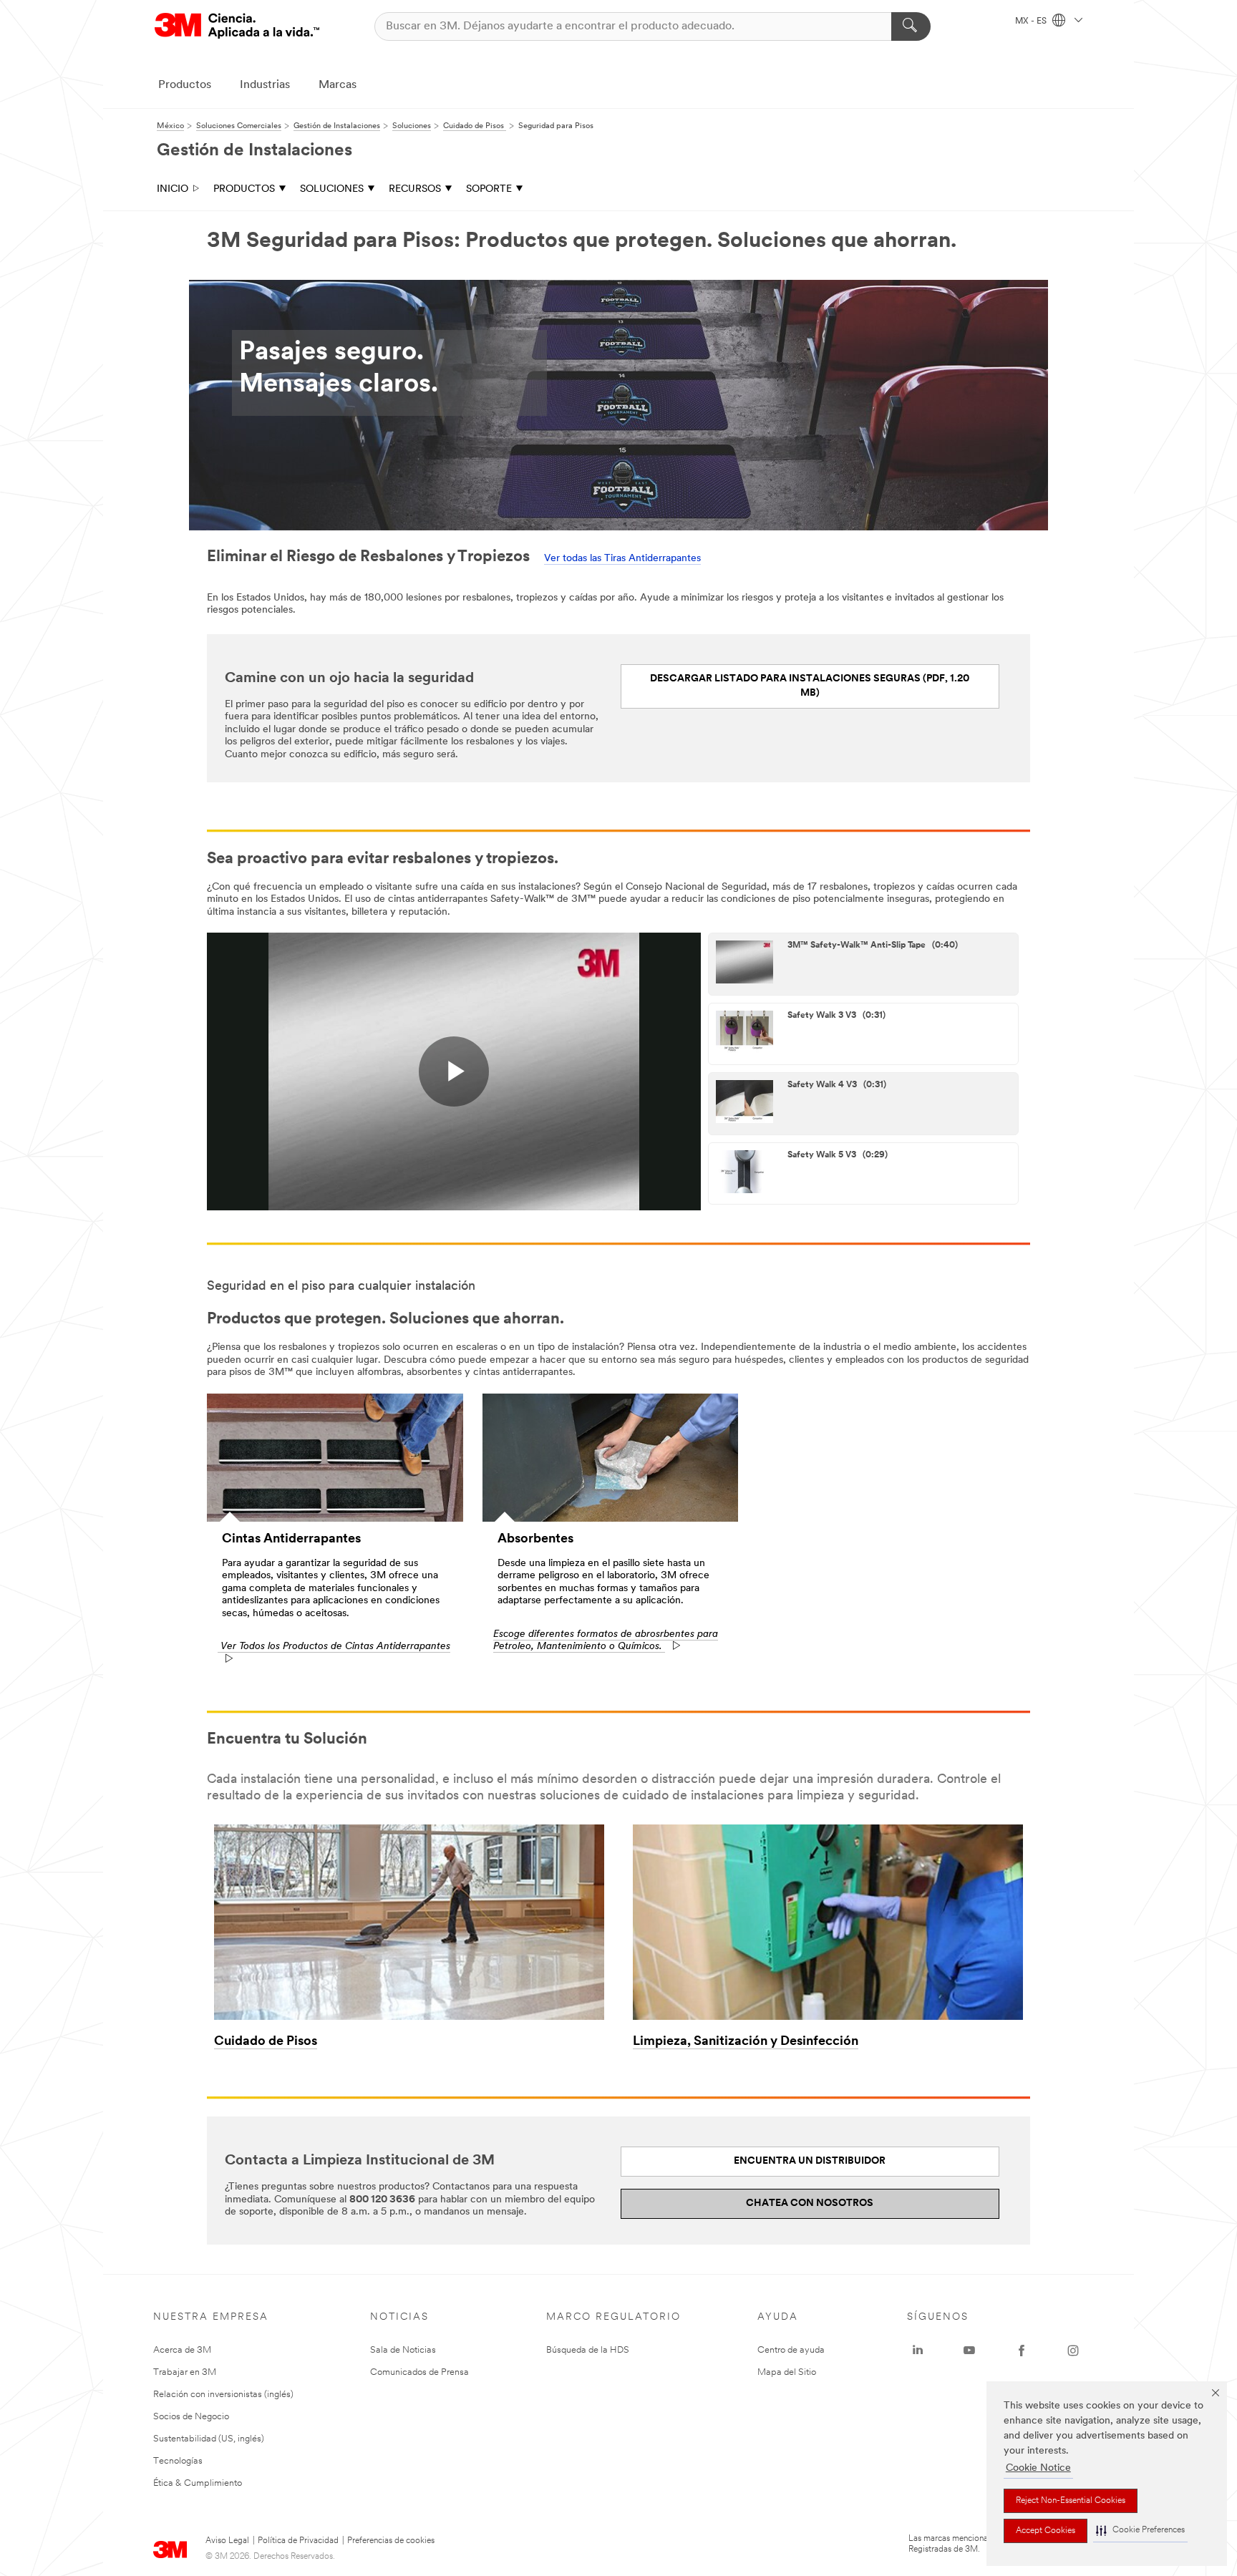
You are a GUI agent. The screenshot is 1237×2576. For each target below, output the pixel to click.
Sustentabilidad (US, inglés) (209, 2439)
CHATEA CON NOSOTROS (810, 2203)
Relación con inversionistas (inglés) (223, 2395)
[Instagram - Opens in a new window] (1073, 2351)
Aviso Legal (227, 2541)
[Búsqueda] (911, 26)
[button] (1140, 2531)
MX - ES (1032, 21)
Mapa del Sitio (787, 2372)
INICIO (173, 189)
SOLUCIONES (332, 189)
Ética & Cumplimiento (198, 2483)
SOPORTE (489, 189)
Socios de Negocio (191, 2417)
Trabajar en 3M (185, 2372)
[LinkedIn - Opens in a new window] (918, 2351)
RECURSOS (415, 189)
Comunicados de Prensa (419, 2372)
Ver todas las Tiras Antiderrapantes (622, 559)
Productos (185, 85)
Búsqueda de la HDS (588, 2350)
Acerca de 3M (182, 2350)
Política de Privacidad (298, 2541)
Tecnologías (178, 2461)
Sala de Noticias (403, 2350)
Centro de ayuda (791, 2350)
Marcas (338, 85)
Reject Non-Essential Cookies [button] (1071, 2501)
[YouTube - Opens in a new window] (969, 2351)
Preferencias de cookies (391, 2541)
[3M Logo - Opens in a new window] (237, 26)
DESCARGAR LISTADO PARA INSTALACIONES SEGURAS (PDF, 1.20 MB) (810, 686)
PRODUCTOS (244, 189)
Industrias (265, 85)
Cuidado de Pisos (266, 2042)
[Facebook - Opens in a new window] (1022, 2351)
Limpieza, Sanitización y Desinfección (746, 2042)
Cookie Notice (1038, 2468)
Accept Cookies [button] (1046, 2531)
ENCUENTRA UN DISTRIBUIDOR (810, 2161)
